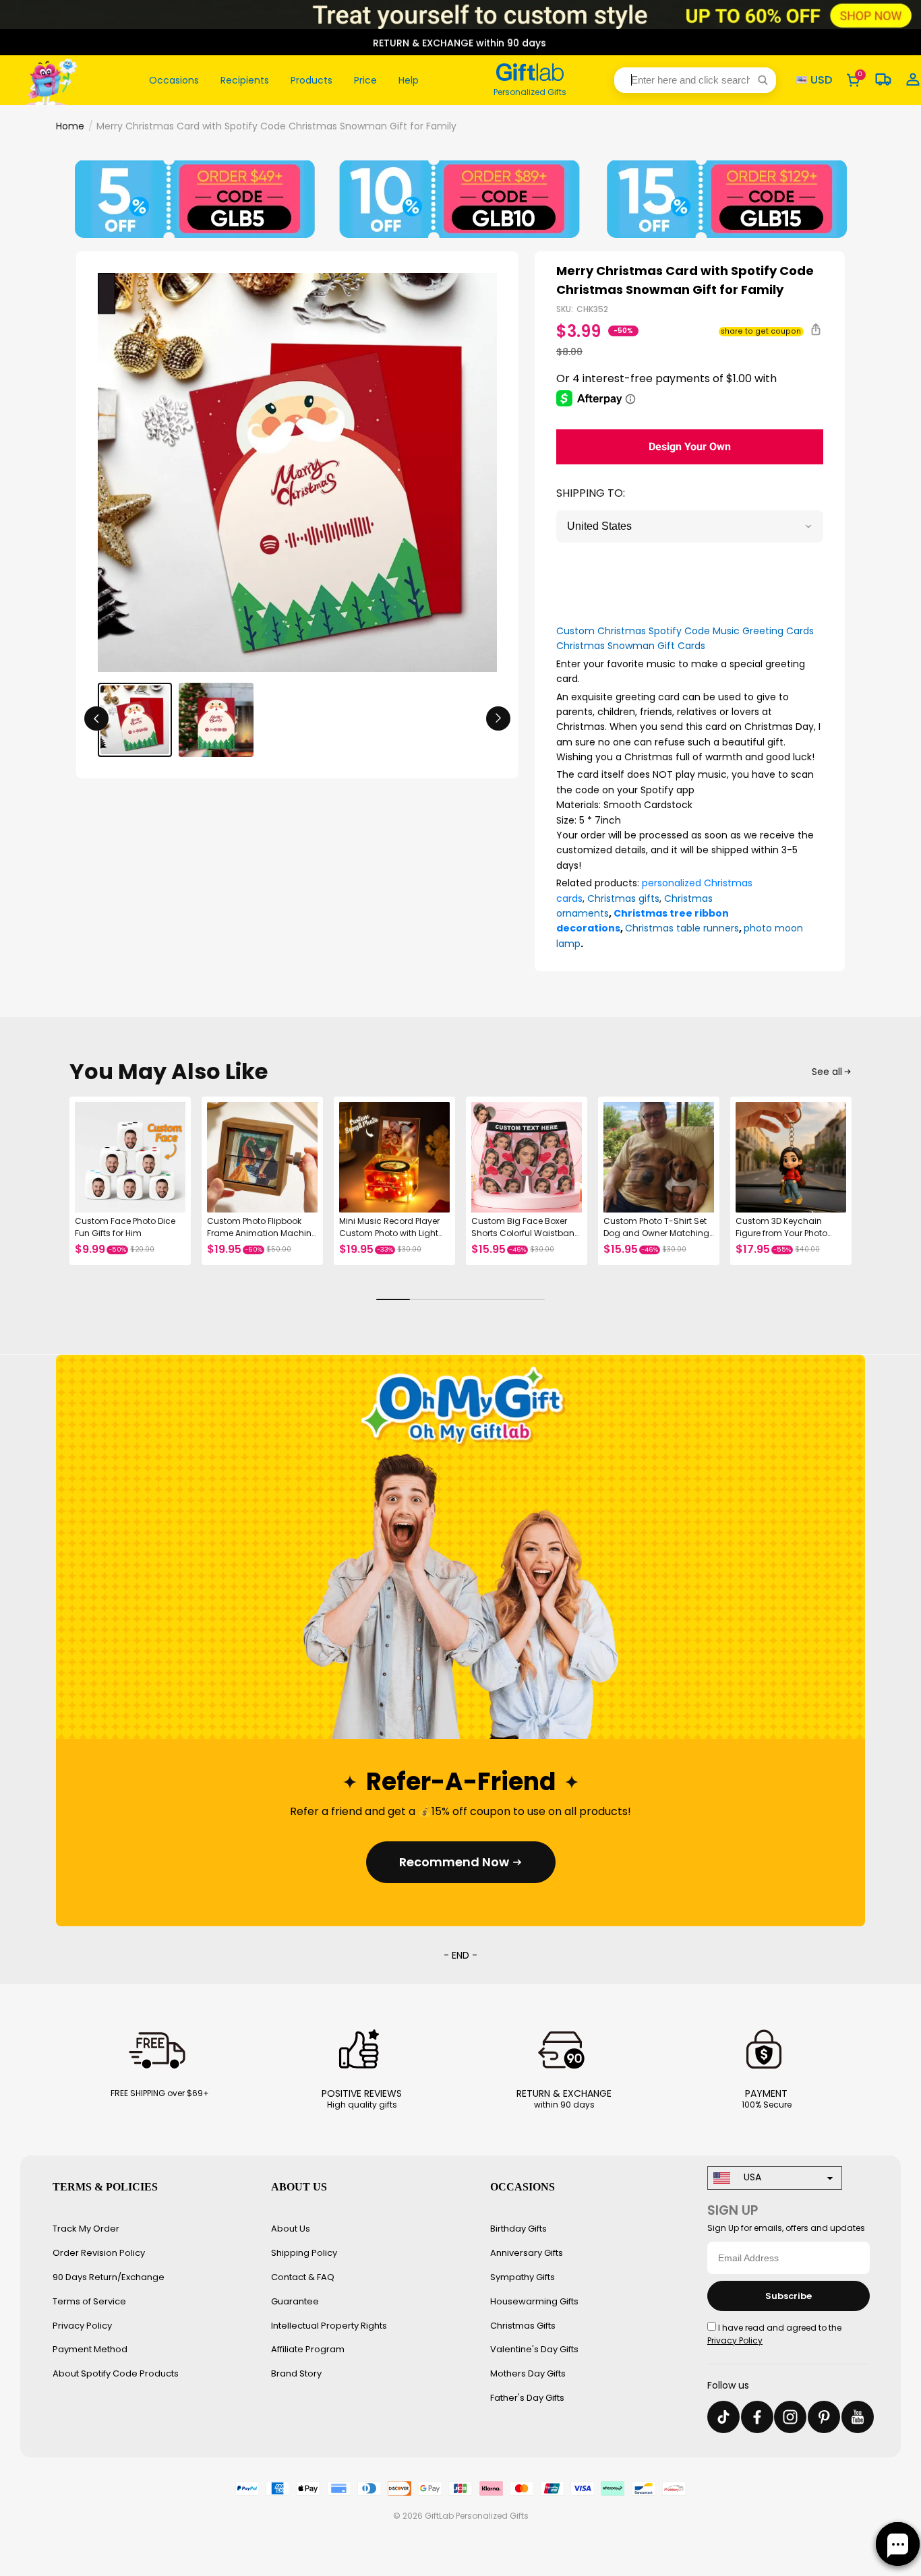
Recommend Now (454, 1862)
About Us (291, 2229)
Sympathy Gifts (523, 2277)
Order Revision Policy (99, 2253)
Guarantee (295, 2301)
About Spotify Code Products (116, 2373)
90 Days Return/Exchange (109, 2277)
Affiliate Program (308, 2349)
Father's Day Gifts (527, 2398)
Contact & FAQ (303, 2277)
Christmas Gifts (523, 2326)
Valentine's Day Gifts (534, 2349)
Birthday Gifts (518, 2229)
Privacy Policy (82, 2326)
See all (827, 1072)
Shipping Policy (304, 2253)
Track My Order (86, 2229)
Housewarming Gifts (534, 2301)
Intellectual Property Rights (329, 2326)
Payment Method (90, 2349)
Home (70, 126)
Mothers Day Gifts (528, 2373)
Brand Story (296, 2373)
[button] (695, 80)
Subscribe (789, 2296)
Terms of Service (89, 2301)
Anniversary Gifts (527, 2253)
